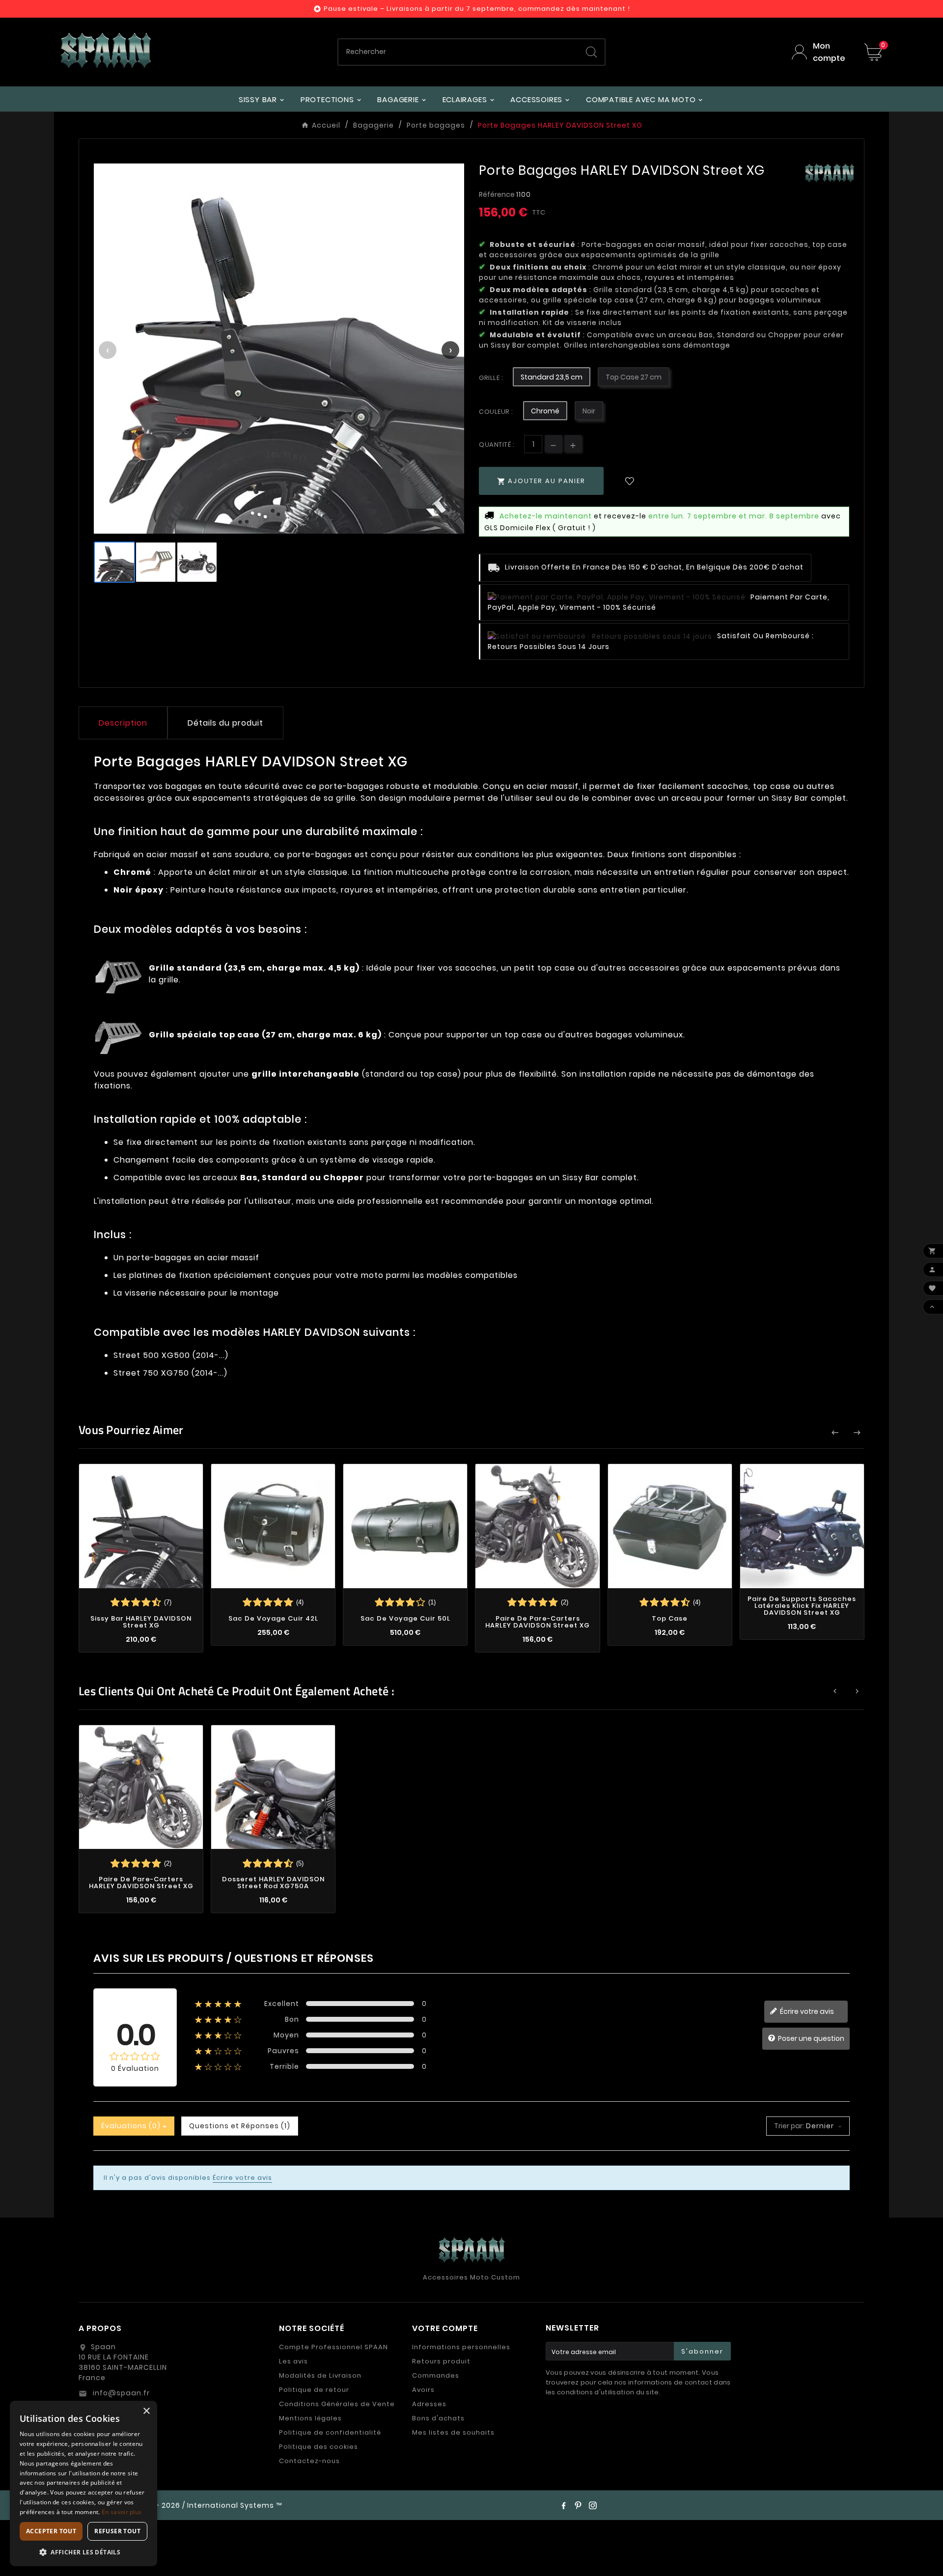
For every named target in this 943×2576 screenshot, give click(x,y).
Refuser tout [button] (117, 2531)
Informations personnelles (461, 2347)
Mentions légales (310, 2418)
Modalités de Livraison (320, 2375)
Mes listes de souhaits (453, 2432)
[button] (83, 2552)
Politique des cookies (319, 2447)
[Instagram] (593, 2505)
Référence (498, 194)
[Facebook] (563, 2505)
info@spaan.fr (120, 2393)
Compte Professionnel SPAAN (333, 2347)
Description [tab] (123, 723)
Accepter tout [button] (51, 2531)
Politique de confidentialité (330, 2432)
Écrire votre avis (806, 2011)
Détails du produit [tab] (225, 723)
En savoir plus (122, 2512)
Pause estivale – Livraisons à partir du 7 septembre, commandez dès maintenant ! (477, 9)
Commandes (436, 2375)
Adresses (429, 2404)
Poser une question (810, 2038)
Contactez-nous (309, 2461)
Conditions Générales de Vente (337, 2404)
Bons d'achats (438, 2418)
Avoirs (423, 2390)
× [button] (146, 2411)
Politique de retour (314, 2390)
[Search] (591, 52)
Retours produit (441, 2361)
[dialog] (83, 2483)
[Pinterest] (578, 2505)
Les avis (293, 2361)
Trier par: (789, 2126)
